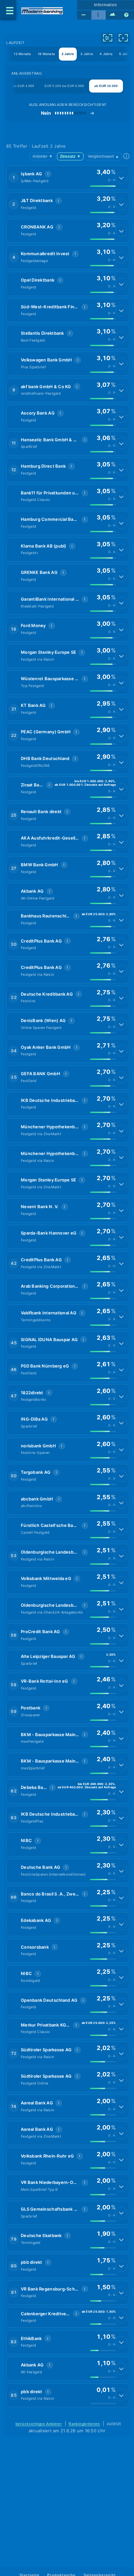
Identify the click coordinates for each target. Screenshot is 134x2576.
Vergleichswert (103, 156)
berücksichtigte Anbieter (39, 2424)
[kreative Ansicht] (113, 15)
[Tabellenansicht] (84, 15)
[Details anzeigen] (121, 178)
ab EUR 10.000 (106, 86)
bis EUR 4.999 (23, 86)
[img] (103, 186)
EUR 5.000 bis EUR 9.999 (64, 86)
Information (106, 5)
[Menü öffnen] (8, 10)
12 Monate (22, 54)
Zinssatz (70, 156)
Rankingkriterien (84, 2424)
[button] (68, 178)
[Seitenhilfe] (127, 15)
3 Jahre (87, 54)
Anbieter (43, 156)
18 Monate (46, 54)
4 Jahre (106, 54)
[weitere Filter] (108, 38)
